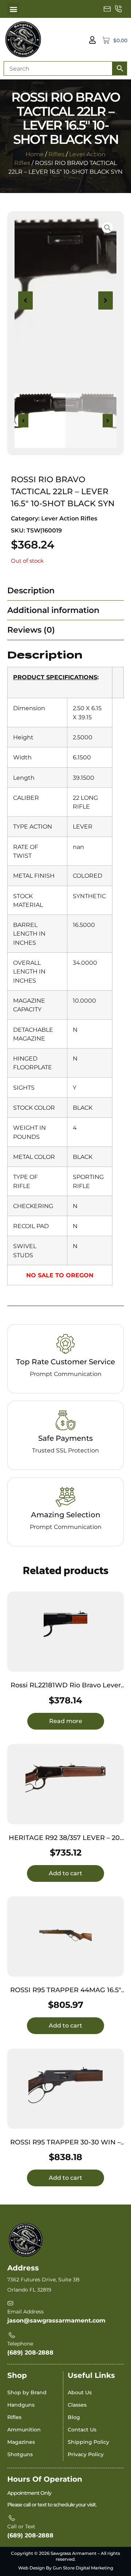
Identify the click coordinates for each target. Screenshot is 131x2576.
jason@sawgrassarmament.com (56, 2321)
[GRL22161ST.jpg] (65, 300)
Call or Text (21, 2526)
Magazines (21, 2442)
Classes (77, 2405)
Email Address (25, 2312)
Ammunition (24, 2430)
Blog (74, 2417)
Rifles (56, 154)
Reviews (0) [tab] (31, 630)
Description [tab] (31, 591)
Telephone (20, 2344)
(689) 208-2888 (30, 2353)
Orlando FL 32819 (29, 2290)
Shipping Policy (88, 2442)
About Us (80, 2392)
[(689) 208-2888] (118, 9)
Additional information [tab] (53, 610)
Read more (66, 1721)
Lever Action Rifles (69, 518)
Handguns (21, 2405)
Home (35, 154)
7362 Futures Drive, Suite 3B (43, 2280)
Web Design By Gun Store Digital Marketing (66, 2568)
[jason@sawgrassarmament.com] (107, 9)
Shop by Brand (27, 2392)
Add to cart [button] (65, 1873)
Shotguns (20, 2454)
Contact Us (82, 2430)
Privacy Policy (86, 2454)
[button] (13, 9)
